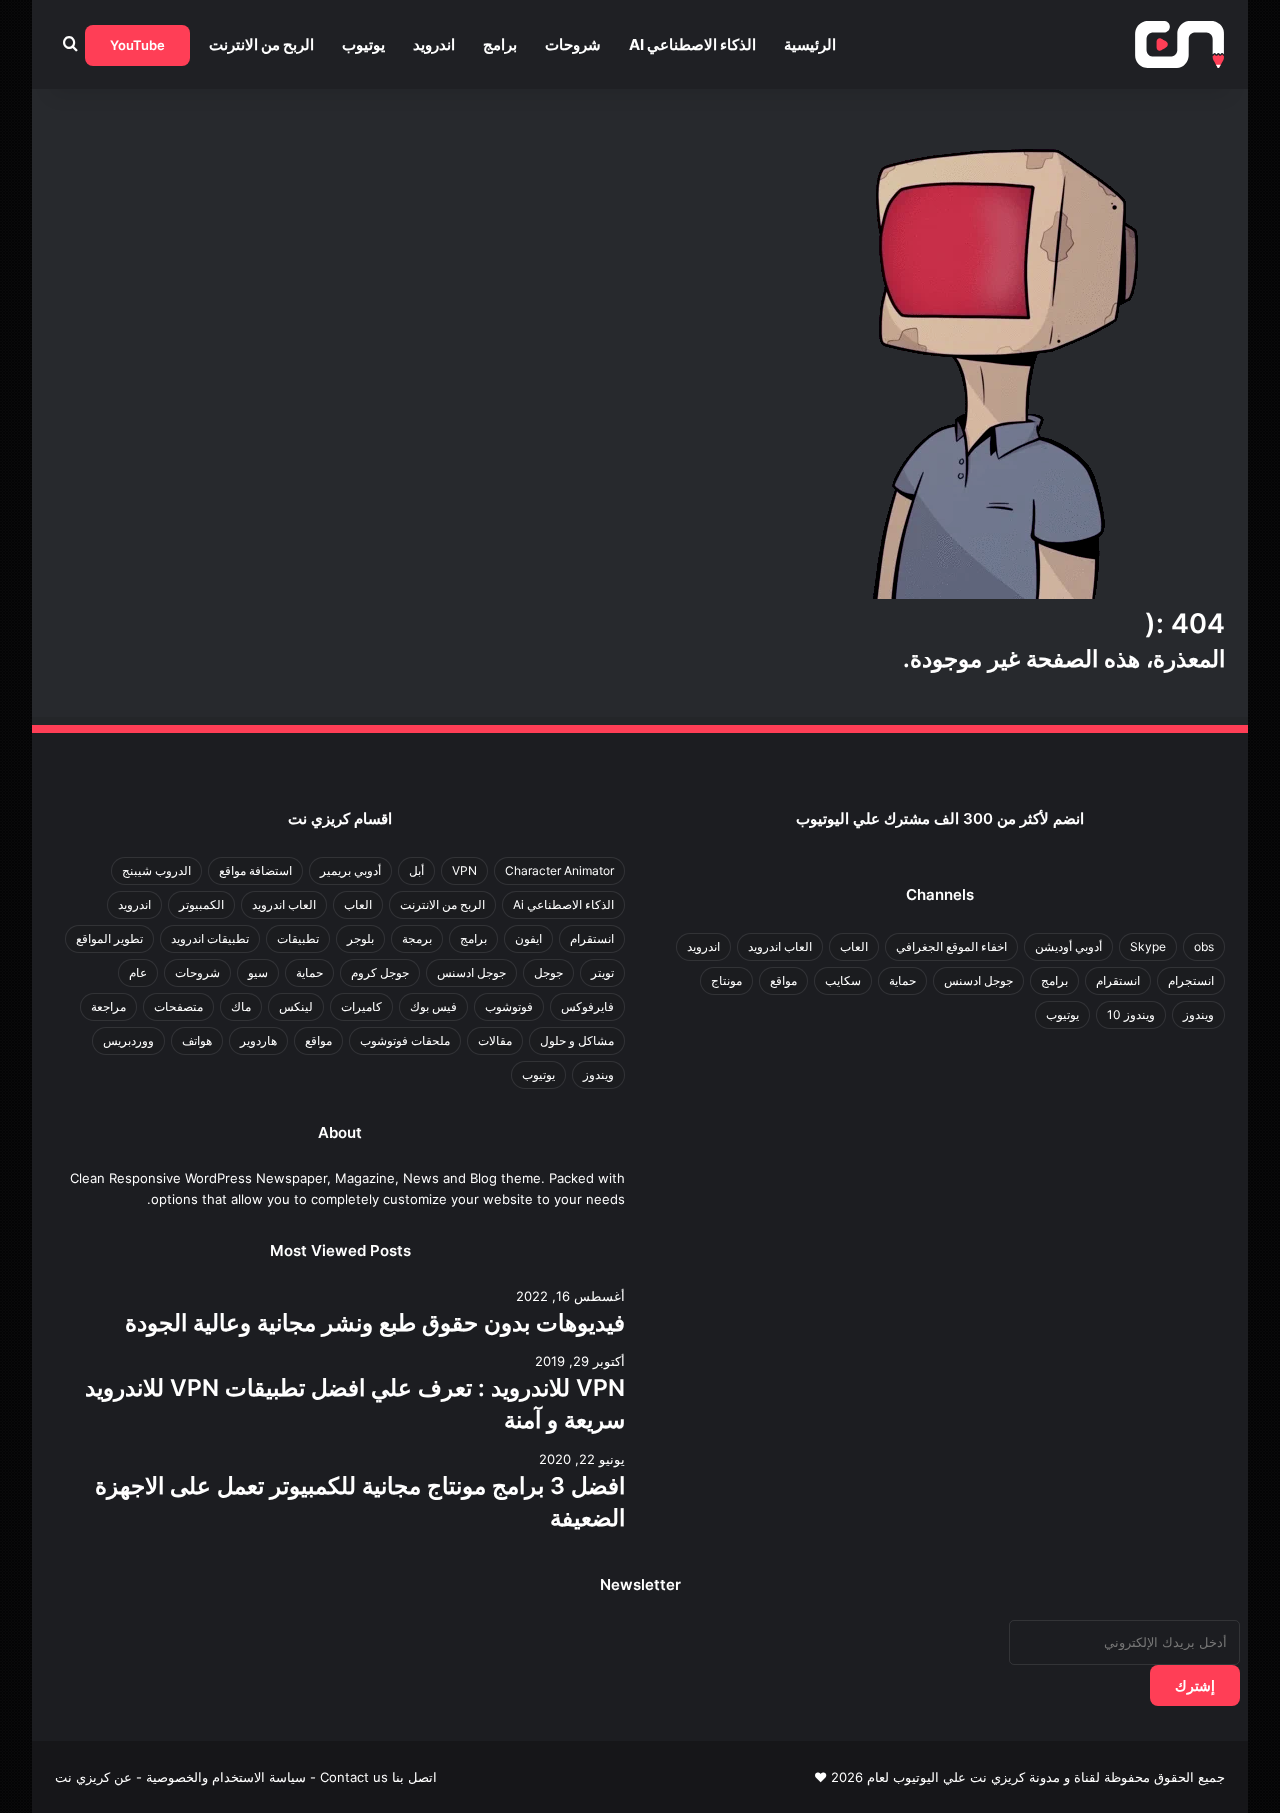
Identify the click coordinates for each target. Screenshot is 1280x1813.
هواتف (197, 1040)
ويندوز (1198, 1014)
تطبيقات (298, 938)
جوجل (548, 972)
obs (1204, 946)
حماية (902, 980)
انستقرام (1118, 980)
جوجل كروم (380, 972)
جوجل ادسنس (978, 980)
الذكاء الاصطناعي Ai (692, 44)
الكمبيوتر (201, 904)
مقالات (495, 1040)
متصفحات (178, 1006)
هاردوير (258, 1040)
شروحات (573, 44)
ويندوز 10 (1131, 1014)
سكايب (843, 980)
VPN (464, 870)
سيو (258, 972)
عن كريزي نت (93, 1777)
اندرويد (434, 44)
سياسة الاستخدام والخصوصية (226, 1777)
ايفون (528, 938)
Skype (1148, 946)
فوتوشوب (509, 1006)
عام (138, 972)
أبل (416, 870)
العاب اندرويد (780, 946)
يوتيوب (363, 44)
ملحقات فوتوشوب (405, 1040)
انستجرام (1191, 980)
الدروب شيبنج (156, 870)
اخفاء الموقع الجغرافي (951, 946)
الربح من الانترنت (261, 44)
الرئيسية (810, 44)
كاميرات (361, 1006)
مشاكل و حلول (577, 1040)
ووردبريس (128, 1040)
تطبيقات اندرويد (210, 938)
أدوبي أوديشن (1068, 946)
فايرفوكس (587, 1006)
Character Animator (559, 870)
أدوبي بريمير (350, 870)
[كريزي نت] (1179, 44)
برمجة (417, 938)
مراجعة (108, 1006)
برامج (500, 44)
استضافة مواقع (255, 870)
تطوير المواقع (109, 938)
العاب (854, 946)
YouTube (137, 45)
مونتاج (726, 980)
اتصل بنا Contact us (378, 1777)
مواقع (783, 980)
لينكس (296, 1006)
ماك (241, 1006)
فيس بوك (433, 1006)
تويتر (602, 972)
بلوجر (360, 938)
